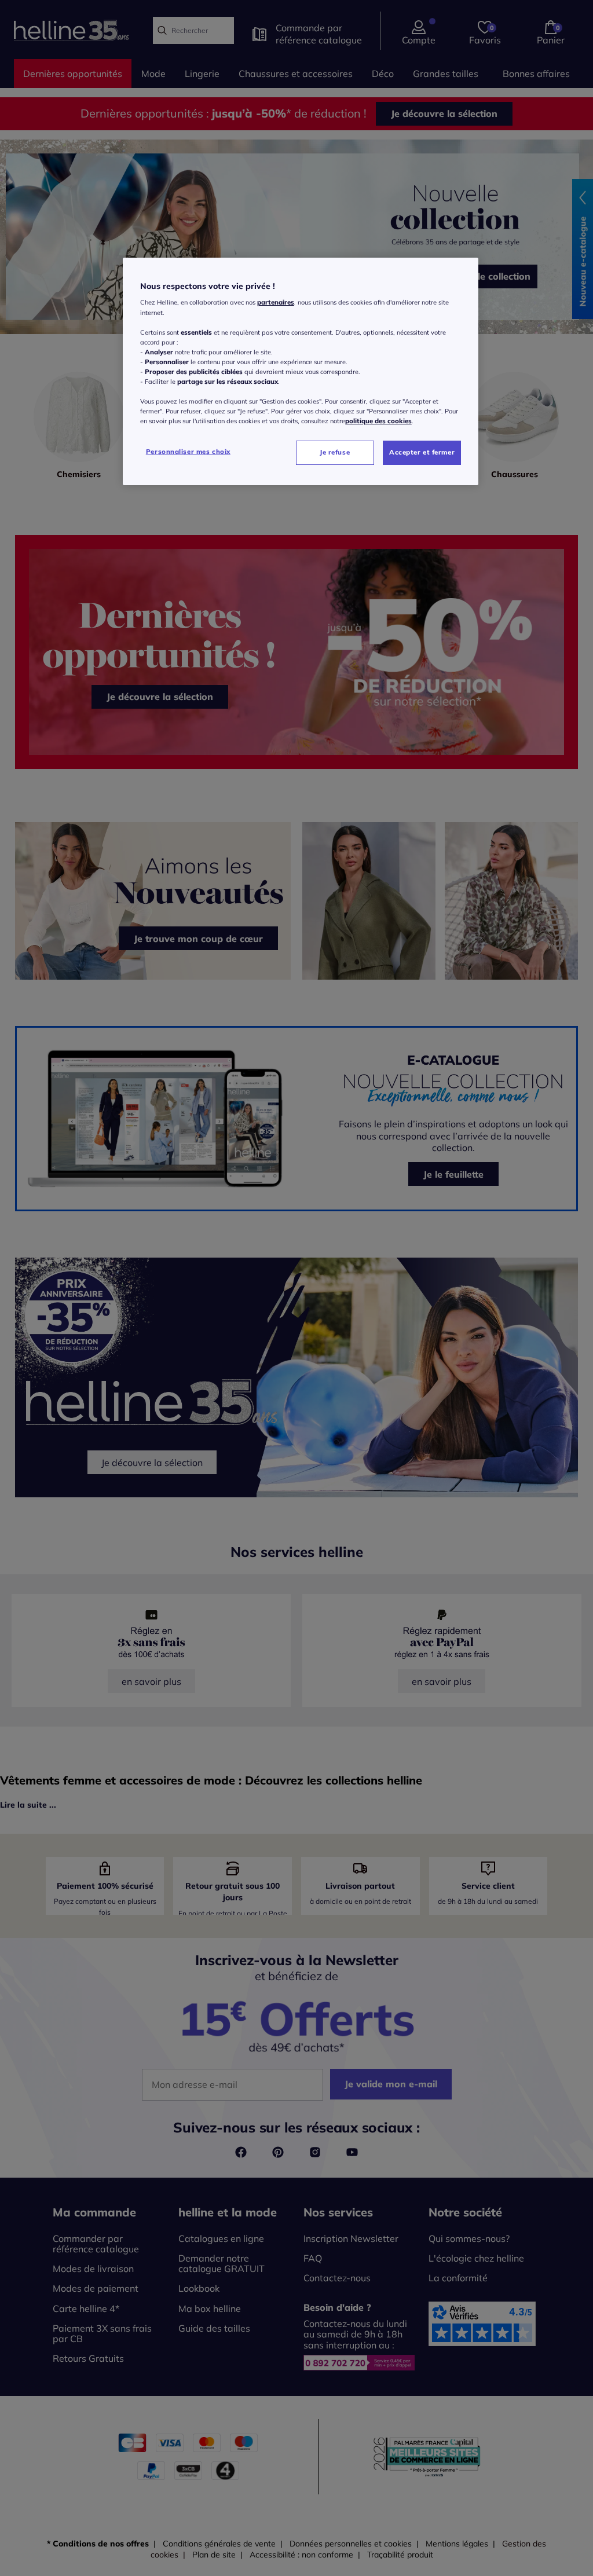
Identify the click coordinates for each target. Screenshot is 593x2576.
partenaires (276, 302)
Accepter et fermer (422, 452)
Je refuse (335, 452)
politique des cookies (378, 421)
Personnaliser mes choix (188, 452)
